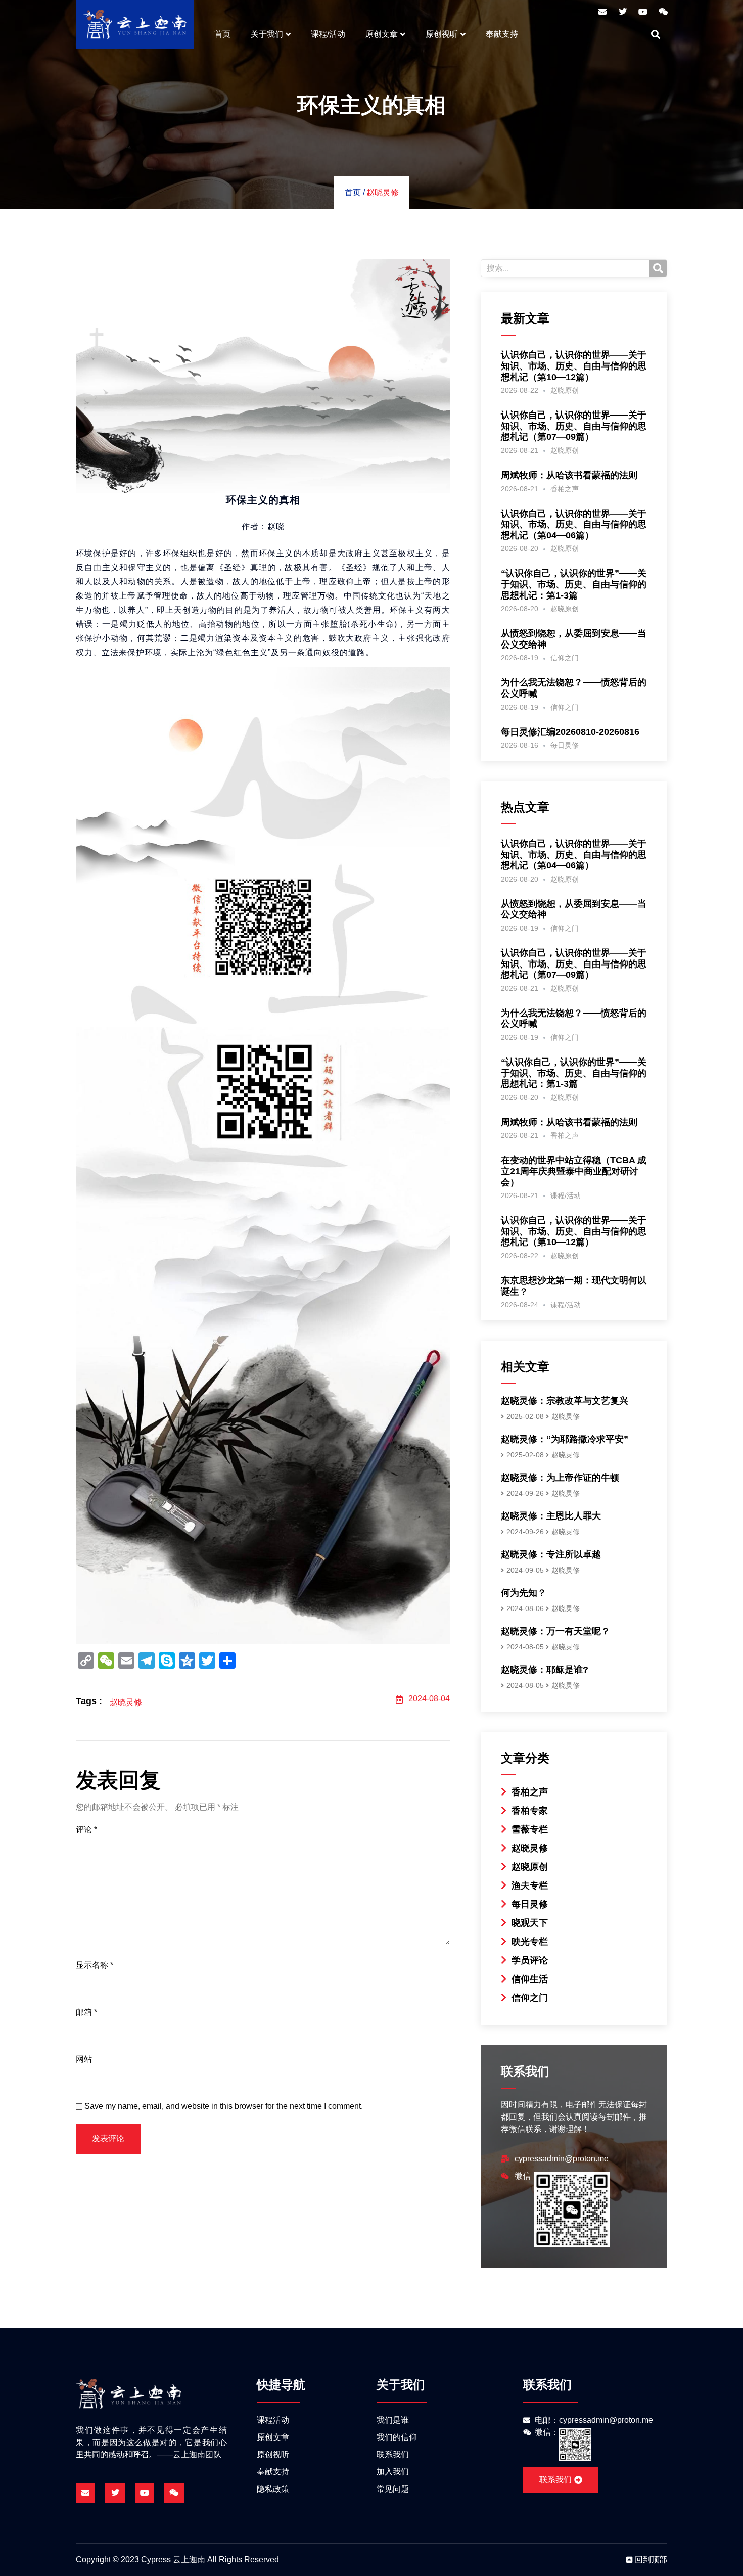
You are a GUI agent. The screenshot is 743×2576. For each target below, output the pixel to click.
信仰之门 (565, 658)
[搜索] (658, 268)
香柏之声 (565, 489)
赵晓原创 (565, 390)
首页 (222, 34)
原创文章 (382, 34)
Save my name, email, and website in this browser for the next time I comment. (224, 2106)
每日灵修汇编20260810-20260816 (570, 732)
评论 (86, 1830)
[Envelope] (602, 12)
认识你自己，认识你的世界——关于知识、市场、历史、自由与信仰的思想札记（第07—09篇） (574, 426)
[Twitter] (623, 12)
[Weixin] (663, 12)
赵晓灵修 (383, 192)
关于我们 (267, 34)
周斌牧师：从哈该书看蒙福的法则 (569, 475)
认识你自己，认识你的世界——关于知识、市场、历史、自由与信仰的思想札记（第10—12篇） (574, 366)
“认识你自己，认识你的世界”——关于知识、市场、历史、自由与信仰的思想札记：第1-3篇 (574, 584)
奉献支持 (502, 34)
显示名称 (95, 1965)
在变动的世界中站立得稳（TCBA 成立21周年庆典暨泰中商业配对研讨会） (574, 1171)
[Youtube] (643, 12)
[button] (656, 34)
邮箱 (86, 2012)
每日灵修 (565, 745)
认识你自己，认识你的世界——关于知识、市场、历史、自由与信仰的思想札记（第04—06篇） (574, 524)
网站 (84, 2059)
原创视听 (442, 34)
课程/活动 (328, 34)
